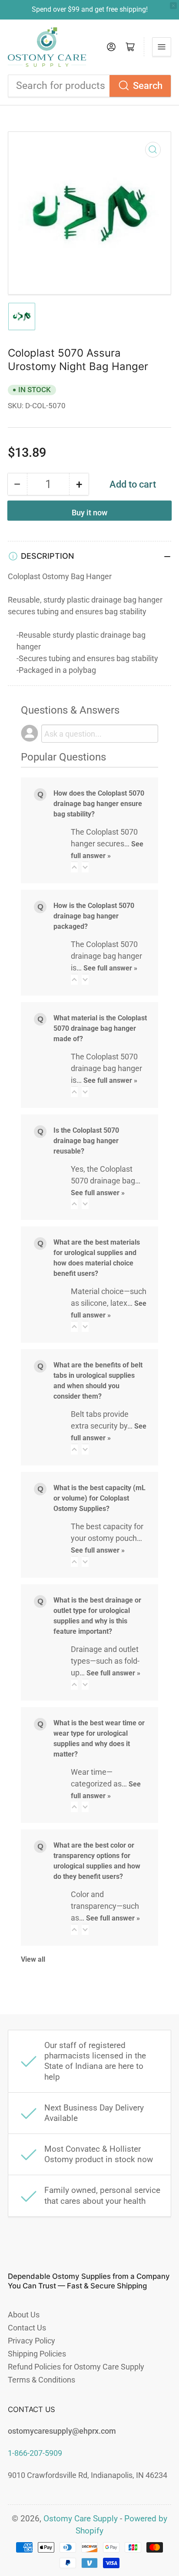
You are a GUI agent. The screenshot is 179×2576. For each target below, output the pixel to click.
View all (33, 1959)
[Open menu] (162, 47)
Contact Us (27, 2328)
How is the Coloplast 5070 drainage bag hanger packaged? (94, 916)
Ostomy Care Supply (81, 2519)
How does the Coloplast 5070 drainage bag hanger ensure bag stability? (99, 804)
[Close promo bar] (173, 6)
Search (148, 86)
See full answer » (110, 968)
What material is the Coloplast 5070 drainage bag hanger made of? (100, 1028)
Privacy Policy (31, 2341)
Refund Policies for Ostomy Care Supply (76, 2367)
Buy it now (89, 513)
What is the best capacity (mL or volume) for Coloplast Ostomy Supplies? (99, 1498)
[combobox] (89, 86)
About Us (24, 2315)
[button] (74, 867)
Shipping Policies (37, 2354)
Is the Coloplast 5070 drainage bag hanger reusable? (86, 1141)
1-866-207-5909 (35, 2453)
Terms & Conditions (41, 2380)
